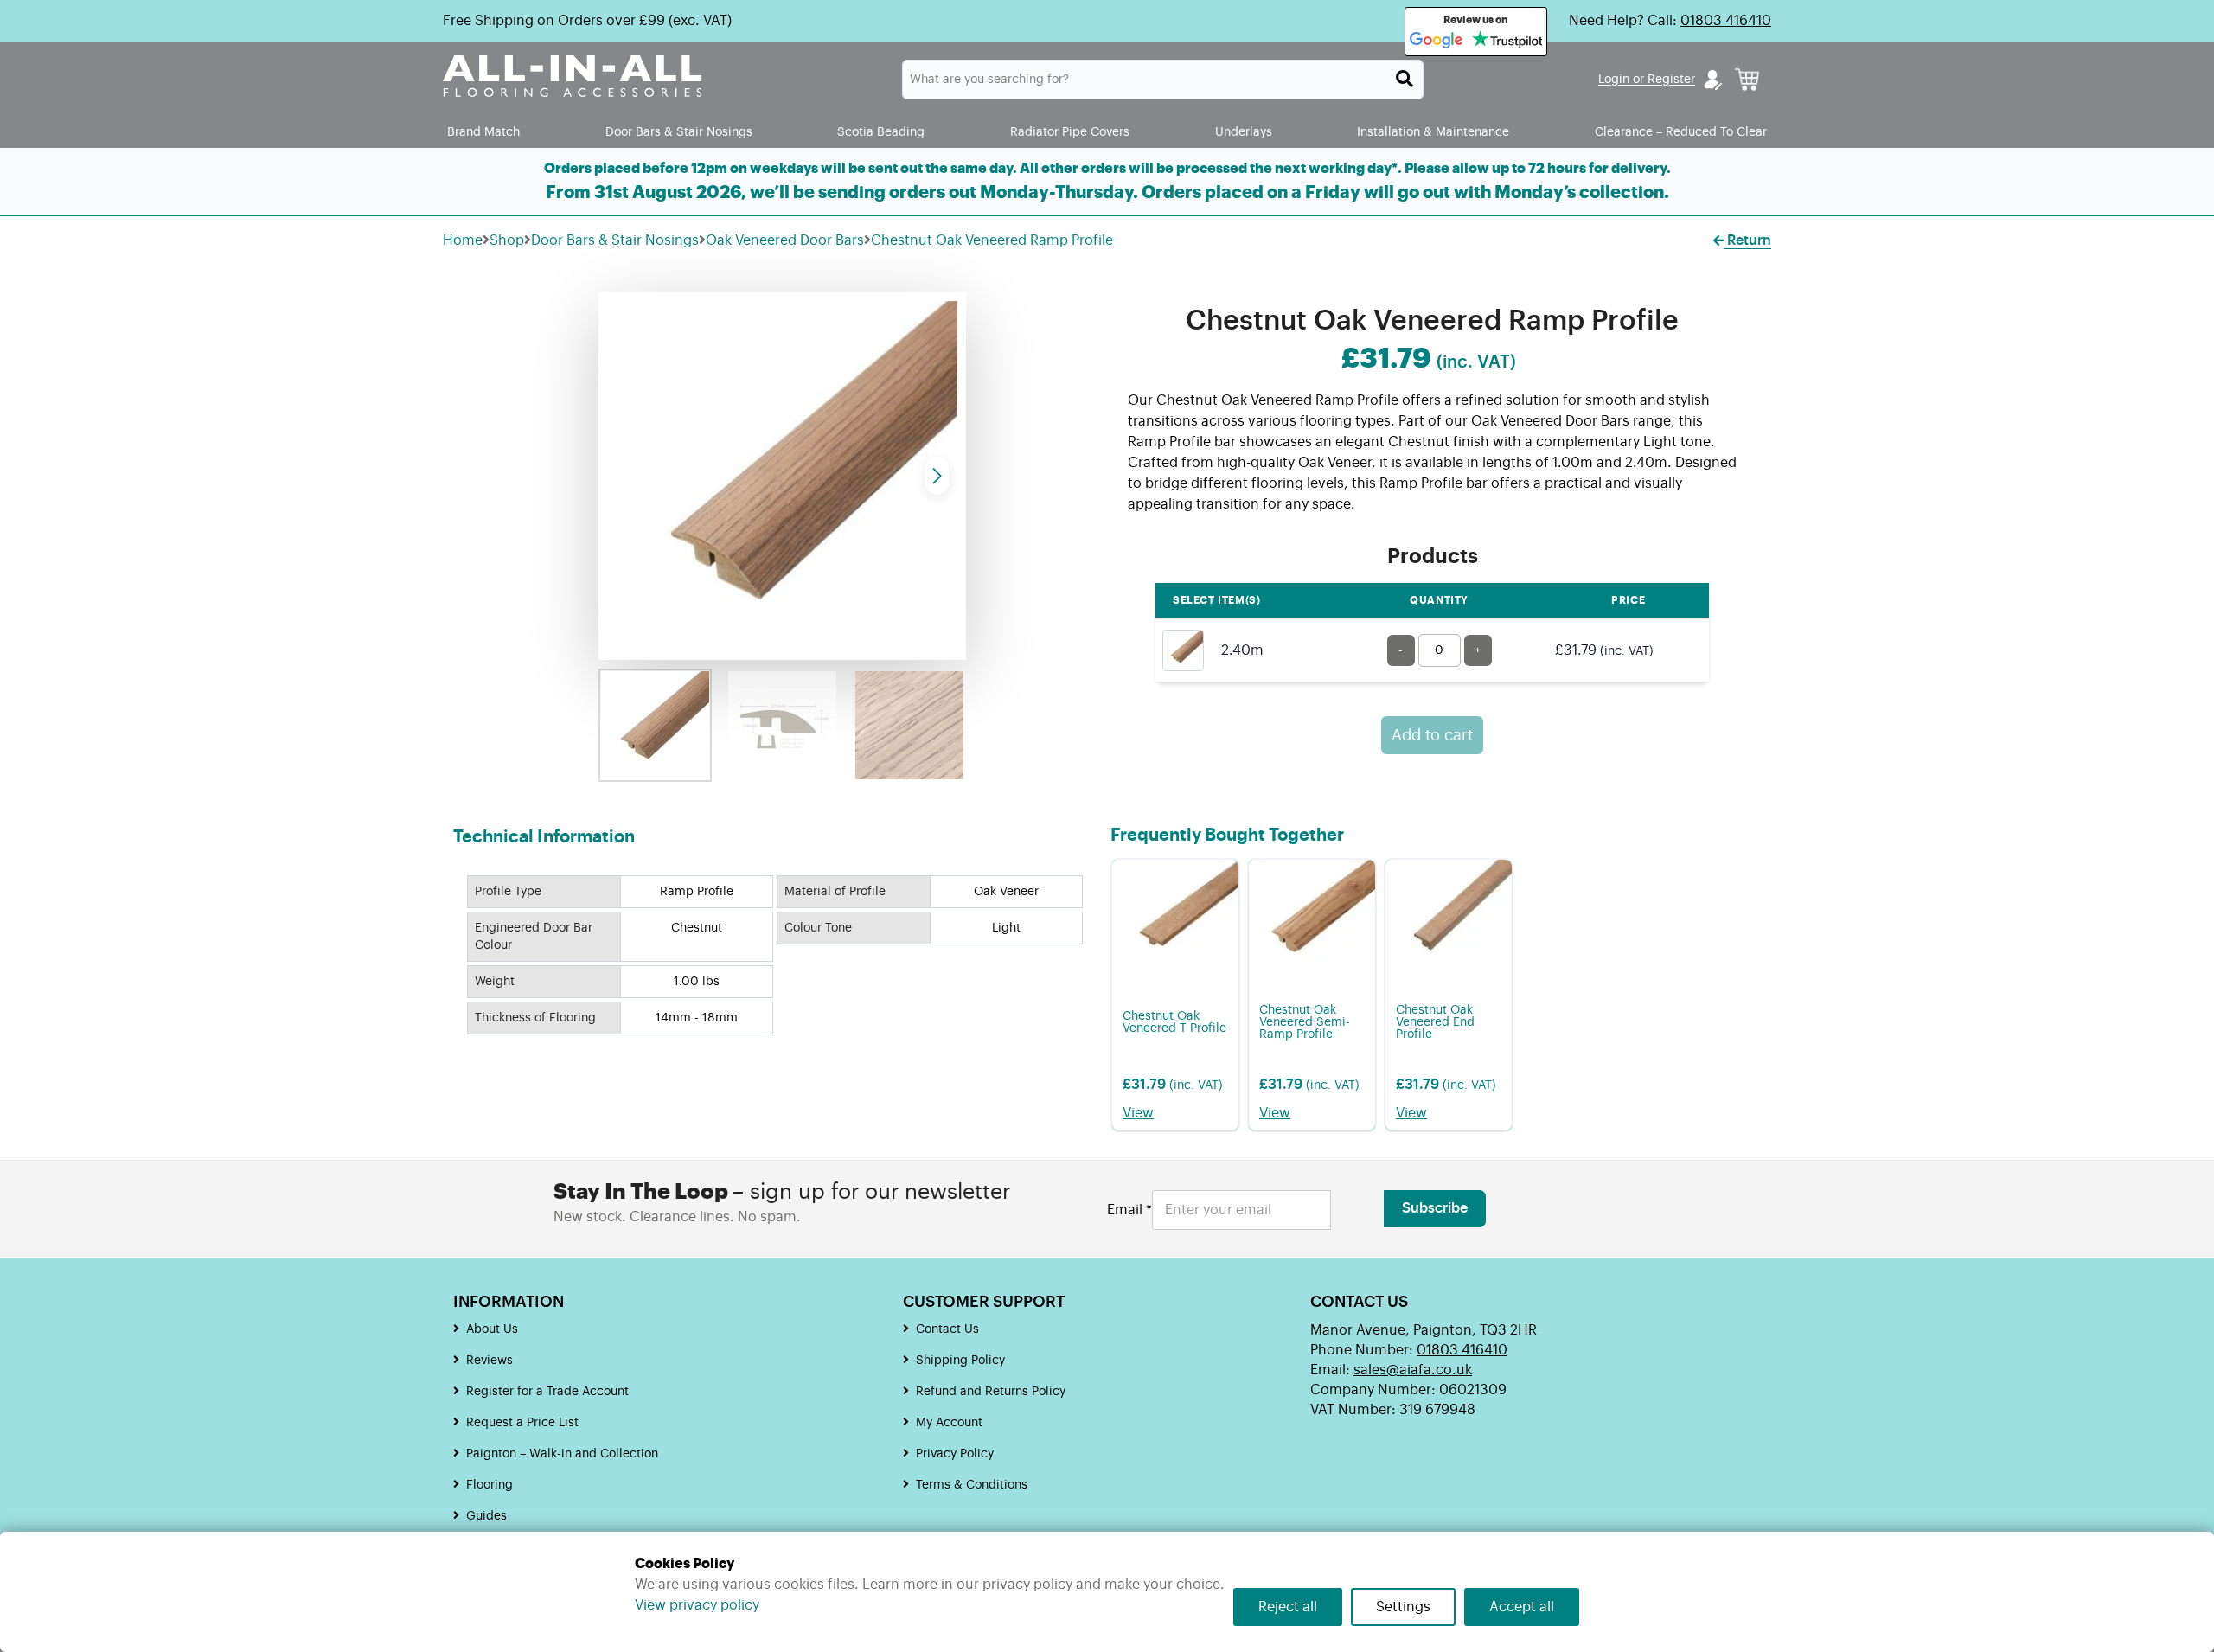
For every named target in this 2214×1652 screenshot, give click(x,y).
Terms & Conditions (972, 1485)
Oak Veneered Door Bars (785, 240)
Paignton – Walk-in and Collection (562, 1454)
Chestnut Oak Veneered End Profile (1435, 1022)
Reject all (1288, 1607)
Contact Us (947, 1329)
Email (1129, 1210)
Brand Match (483, 132)
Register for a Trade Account (547, 1392)
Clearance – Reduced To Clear (1681, 132)
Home (463, 240)
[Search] (1405, 79)
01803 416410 (1726, 21)
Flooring (490, 1485)
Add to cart (1432, 735)
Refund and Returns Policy (991, 1392)
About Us (492, 1329)
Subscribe (1435, 1208)
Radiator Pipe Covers (1070, 132)
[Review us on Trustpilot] (1507, 41)
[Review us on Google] (1437, 41)
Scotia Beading (881, 132)
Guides (486, 1516)
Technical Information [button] (544, 837)
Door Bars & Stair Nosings (679, 132)
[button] (937, 476)
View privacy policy (697, 1605)
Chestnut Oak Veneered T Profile (1174, 1022)
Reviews (490, 1361)
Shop (507, 240)
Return (1747, 240)
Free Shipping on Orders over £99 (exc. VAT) (587, 21)
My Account (949, 1423)
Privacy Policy (955, 1454)
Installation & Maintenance (1433, 132)
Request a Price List (522, 1423)
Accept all (1522, 1607)
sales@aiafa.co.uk (1413, 1370)
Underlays (1244, 132)
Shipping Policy (960, 1361)
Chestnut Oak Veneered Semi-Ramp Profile (1305, 1022)
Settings (1403, 1607)
